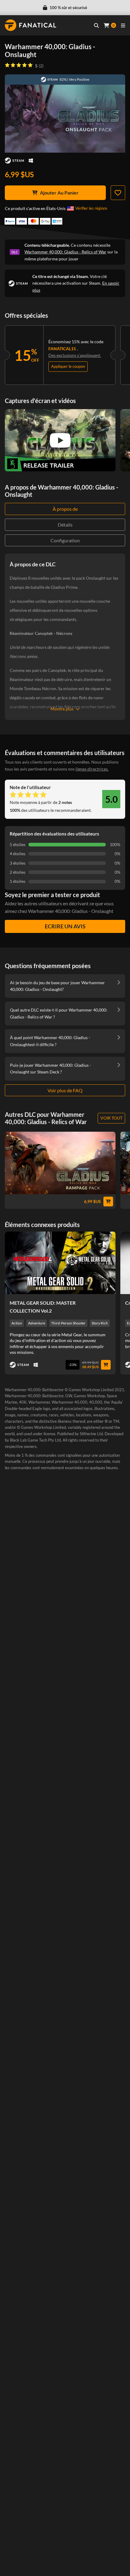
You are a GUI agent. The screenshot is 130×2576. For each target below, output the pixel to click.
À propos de (65, 509)
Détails (65, 525)
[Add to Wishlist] (118, 193)
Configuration (65, 540)
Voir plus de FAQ (65, 1090)
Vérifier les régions (91, 208)
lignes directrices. (92, 769)
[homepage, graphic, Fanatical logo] (31, 25)
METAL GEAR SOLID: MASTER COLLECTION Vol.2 (43, 1307)
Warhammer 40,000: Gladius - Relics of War (65, 252)
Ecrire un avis (65, 926)
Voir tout (111, 1118)
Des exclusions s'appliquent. (75, 355)
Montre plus (62, 709)
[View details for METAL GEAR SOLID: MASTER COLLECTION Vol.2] (60, 1263)
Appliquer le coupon (68, 366)
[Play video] (60, 440)
